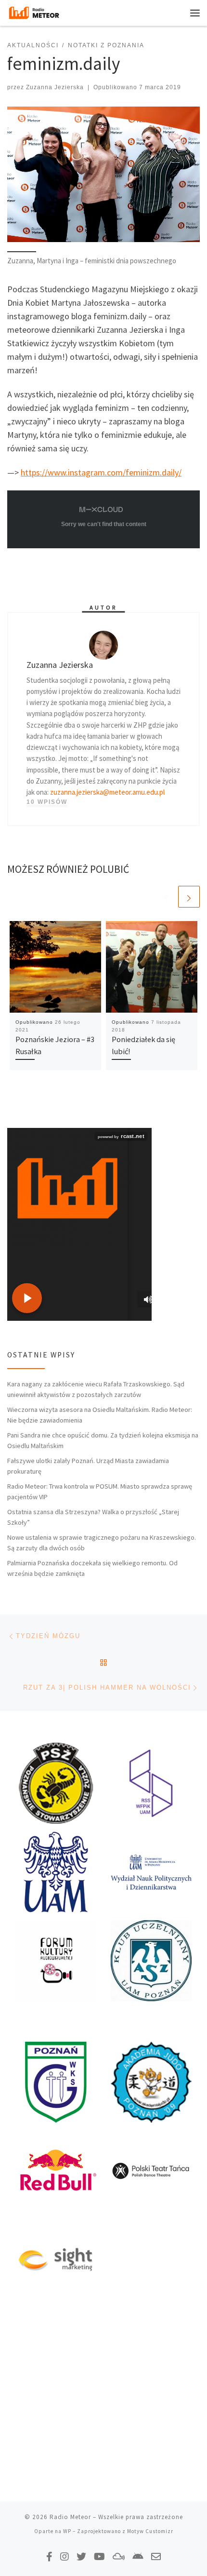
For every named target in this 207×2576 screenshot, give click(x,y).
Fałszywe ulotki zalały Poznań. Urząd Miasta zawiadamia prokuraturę (88, 1466)
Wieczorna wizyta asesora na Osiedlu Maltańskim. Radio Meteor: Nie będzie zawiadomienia (100, 1415)
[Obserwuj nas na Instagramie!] (65, 2556)
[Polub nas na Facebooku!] (49, 2556)
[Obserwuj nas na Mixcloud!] (119, 2556)
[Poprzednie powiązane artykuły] (166, 897)
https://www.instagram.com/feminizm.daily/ (101, 472)
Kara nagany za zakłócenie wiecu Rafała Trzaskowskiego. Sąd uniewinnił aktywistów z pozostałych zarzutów (96, 1389)
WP (67, 2531)
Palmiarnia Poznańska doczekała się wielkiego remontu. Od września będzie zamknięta (92, 1568)
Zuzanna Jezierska (55, 87)
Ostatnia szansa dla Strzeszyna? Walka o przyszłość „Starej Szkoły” (93, 1517)
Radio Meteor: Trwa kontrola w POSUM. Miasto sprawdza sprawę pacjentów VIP (100, 1491)
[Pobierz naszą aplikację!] (138, 2556)
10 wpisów (47, 802)
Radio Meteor (70, 2517)
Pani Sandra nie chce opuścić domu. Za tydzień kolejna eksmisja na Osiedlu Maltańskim (103, 1440)
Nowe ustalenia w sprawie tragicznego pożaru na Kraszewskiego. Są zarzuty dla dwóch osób (102, 1543)
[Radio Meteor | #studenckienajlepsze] (34, 12)
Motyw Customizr (150, 2531)
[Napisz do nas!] (156, 2556)
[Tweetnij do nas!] (81, 2556)
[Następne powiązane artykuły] (189, 897)
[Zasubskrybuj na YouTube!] (99, 2556)
